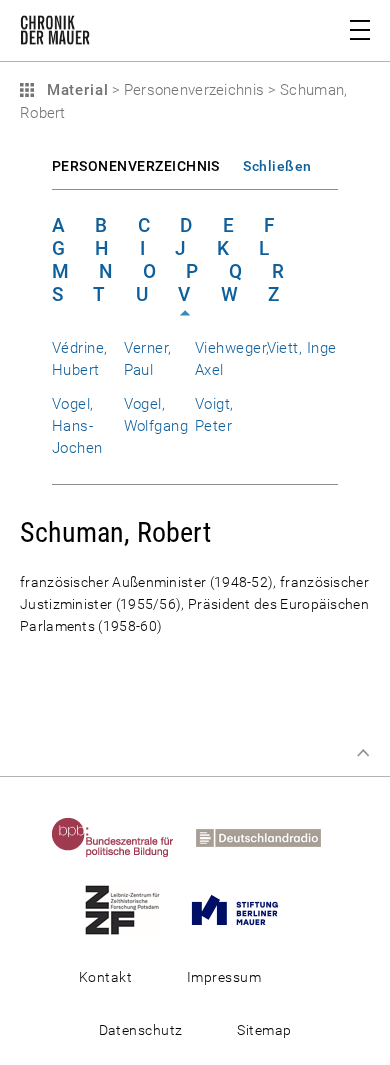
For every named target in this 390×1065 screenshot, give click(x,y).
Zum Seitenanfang (363, 753)
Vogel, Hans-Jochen (77, 426)
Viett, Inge (302, 348)
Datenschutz (141, 1030)
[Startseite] (55, 34)
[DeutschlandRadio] (267, 837)
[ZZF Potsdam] (131, 909)
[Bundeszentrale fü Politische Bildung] (122, 837)
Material (75, 90)
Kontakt (105, 977)
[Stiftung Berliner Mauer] (244, 909)
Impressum (224, 977)
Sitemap (264, 1030)
